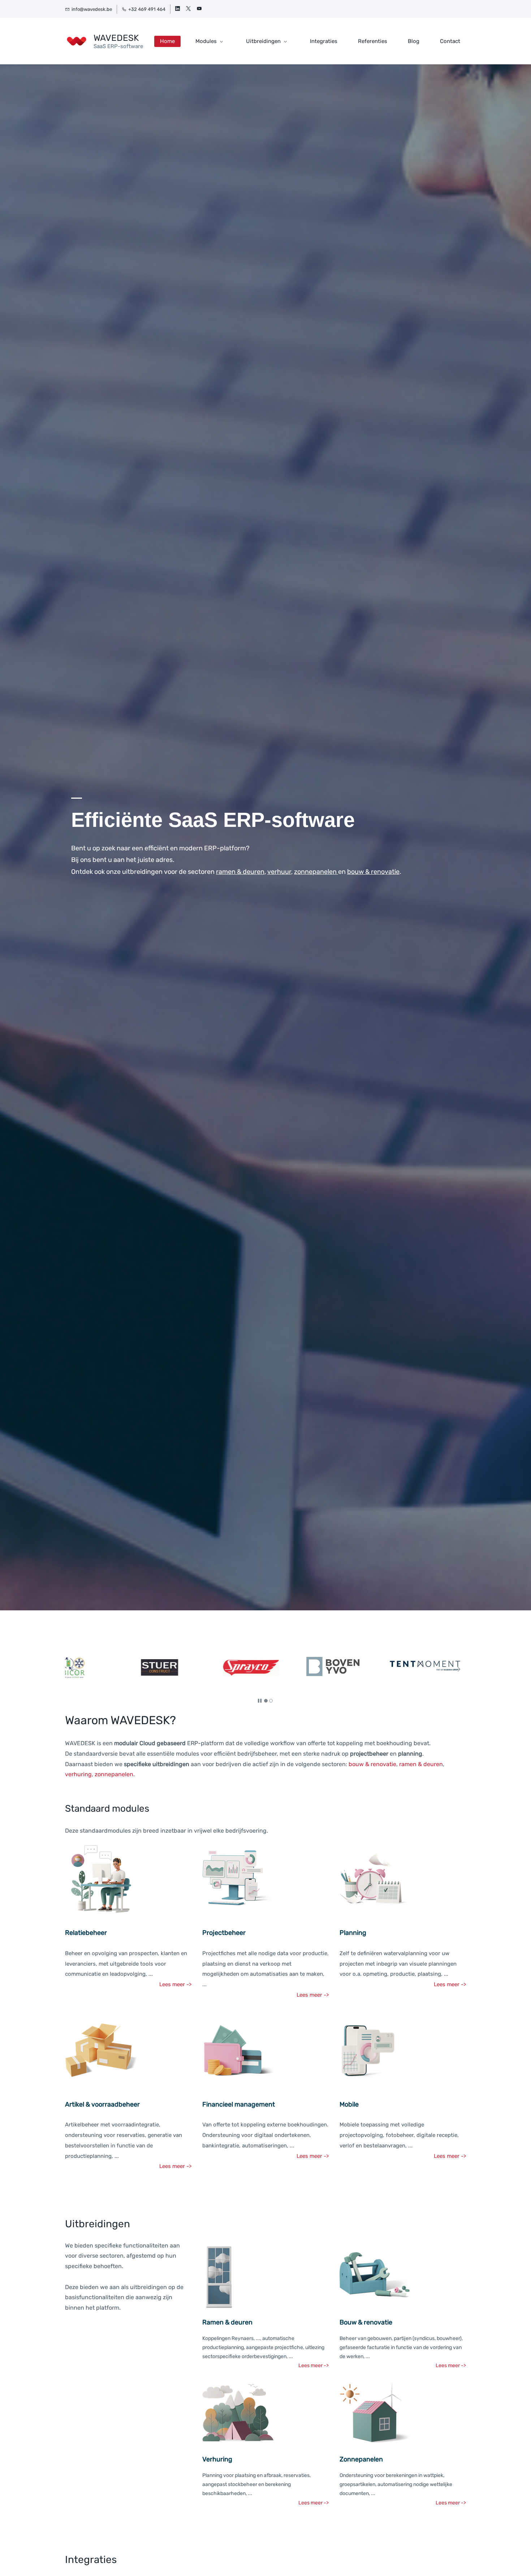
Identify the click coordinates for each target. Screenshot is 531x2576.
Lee (164, 1984)
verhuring (78, 1774)
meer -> (456, 2156)
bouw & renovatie (372, 1764)
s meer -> (180, 1984)
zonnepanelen (114, 1774)
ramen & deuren (421, 1764)
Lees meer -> (450, 1984)
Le (299, 2156)
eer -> (184, 2166)
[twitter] (188, 9)
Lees (440, 2156)
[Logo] (77, 41)
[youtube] (199, 9)
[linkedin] (178, 9)
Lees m (168, 2166)
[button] (74, 1669)
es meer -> (316, 2156)
